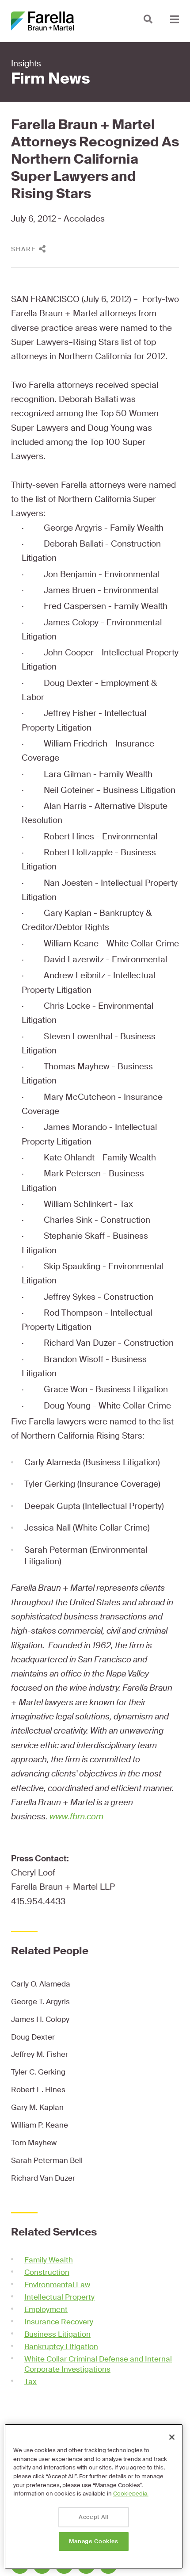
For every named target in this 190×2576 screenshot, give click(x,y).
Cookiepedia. (131, 2494)
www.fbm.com (76, 1816)
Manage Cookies (94, 2541)
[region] (94, 2496)
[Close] (172, 2437)
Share (24, 249)
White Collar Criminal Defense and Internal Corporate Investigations (98, 2364)
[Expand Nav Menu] (175, 19)
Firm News (51, 79)
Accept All (94, 2517)
